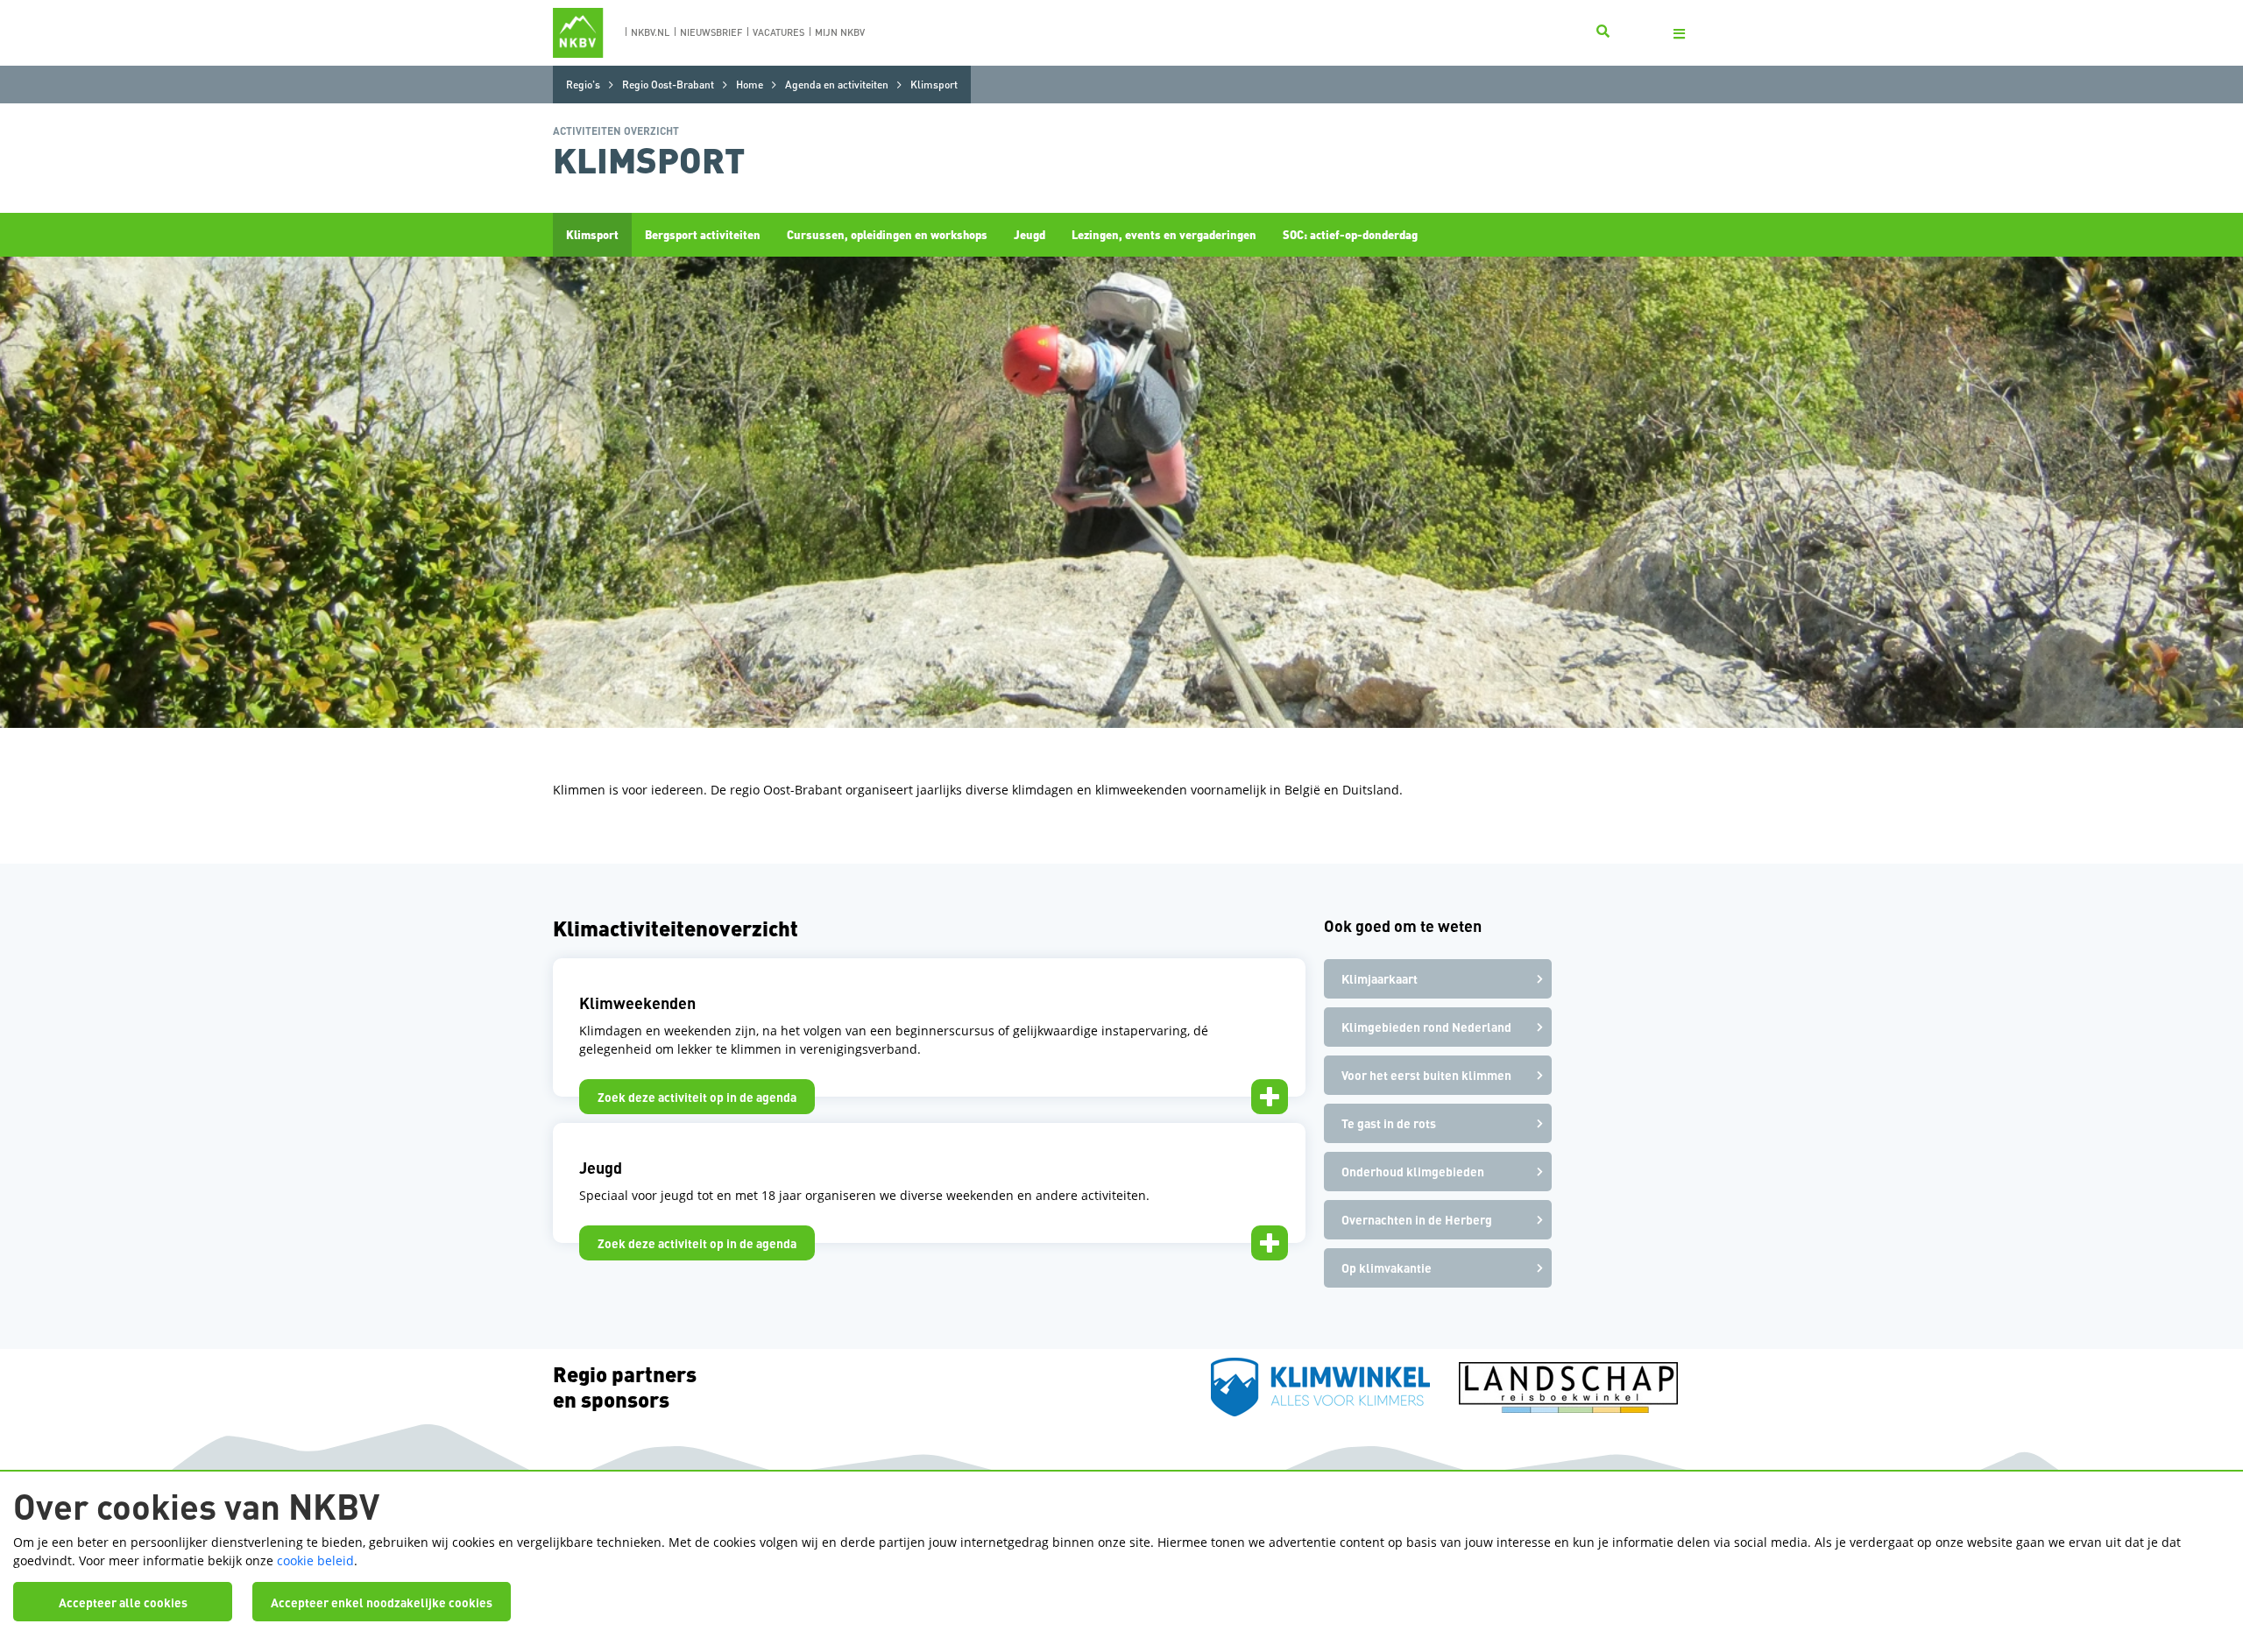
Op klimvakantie (1387, 1267)
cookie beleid (315, 1560)
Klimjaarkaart (1380, 978)
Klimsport (592, 234)
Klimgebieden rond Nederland (1426, 1027)
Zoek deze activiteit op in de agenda (697, 1097)
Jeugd (1030, 234)
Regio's (583, 85)
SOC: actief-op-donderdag (1350, 234)
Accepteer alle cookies (123, 1602)
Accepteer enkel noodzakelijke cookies (382, 1602)
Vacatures (778, 32)
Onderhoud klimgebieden (1413, 1171)
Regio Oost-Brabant (668, 85)
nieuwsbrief (711, 32)
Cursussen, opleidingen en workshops (887, 234)
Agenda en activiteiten (837, 85)
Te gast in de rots (1389, 1123)
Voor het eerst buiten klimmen (1426, 1075)
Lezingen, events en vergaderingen (1164, 234)
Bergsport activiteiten (703, 234)
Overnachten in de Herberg (1417, 1219)
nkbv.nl (650, 32)
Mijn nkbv (840, 32)
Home (750, 85)
